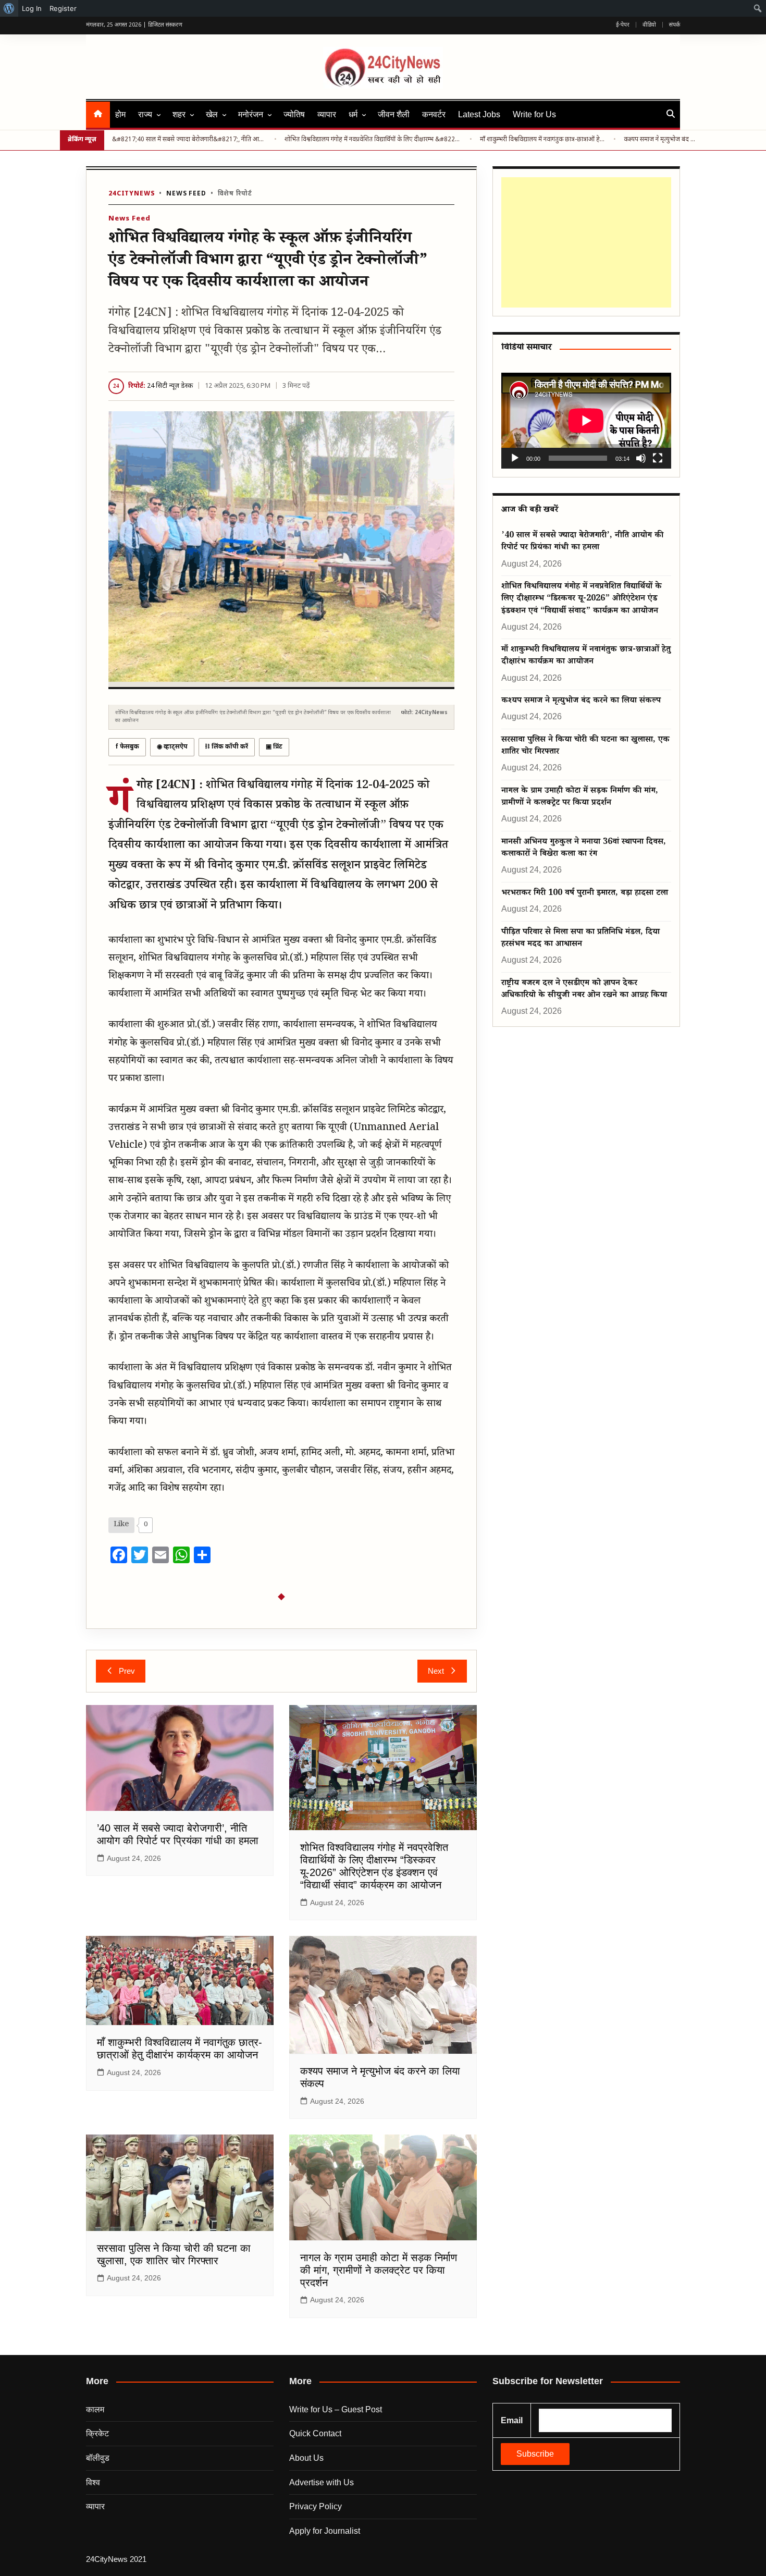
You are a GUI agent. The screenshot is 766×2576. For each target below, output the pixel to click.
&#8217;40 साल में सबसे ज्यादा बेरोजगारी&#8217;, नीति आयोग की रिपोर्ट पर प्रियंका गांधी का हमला (189, 140)
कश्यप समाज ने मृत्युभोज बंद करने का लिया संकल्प (661, 140)
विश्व (93, 2482)
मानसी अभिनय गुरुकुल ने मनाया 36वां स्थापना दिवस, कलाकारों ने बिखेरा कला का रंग (584, 849)
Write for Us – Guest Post (336, 2409)
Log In (32, 8)
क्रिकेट (97, 2433)
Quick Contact (315, 2433)
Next (436, 1671)
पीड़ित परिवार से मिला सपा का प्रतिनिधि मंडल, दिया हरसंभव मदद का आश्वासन (580, 939)
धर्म (353, 114)
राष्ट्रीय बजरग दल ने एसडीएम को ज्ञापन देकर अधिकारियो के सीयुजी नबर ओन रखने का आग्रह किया (584, 990)
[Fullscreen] (658, 458)
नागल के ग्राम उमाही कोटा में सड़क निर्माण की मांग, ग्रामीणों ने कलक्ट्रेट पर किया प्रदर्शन (379, 2270)
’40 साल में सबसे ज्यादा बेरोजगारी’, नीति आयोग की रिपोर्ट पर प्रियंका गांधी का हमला (582, 542)
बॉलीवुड (98, 2458)
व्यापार (327, 114)
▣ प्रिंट (274, 747)
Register (63, 8)
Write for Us (534, 114)
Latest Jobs (479, 114)
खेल (212, 114)
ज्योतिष (294, 114)
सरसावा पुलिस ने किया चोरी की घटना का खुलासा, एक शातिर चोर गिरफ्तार (585, 746)
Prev (127, 1671)
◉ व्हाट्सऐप (172, 747)
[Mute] (641, 458)
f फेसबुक (127, 747)
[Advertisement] (584, 242)
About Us (306, 2458)
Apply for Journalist (325, 2531)
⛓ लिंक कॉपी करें (227, 747)
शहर (179, 114)
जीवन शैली (394, 114)
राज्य (145, 114)
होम (120, 114)
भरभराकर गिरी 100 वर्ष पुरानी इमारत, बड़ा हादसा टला (585, 894)
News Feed (186, 194)
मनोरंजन (251, 114)
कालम (95, 2409)
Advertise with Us (322, 2482)
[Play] (515, 458)
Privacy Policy (316, 2506)
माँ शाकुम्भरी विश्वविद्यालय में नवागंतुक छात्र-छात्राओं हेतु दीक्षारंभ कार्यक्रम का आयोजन (543, 140)
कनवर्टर (434, 114)
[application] (586, 420)
